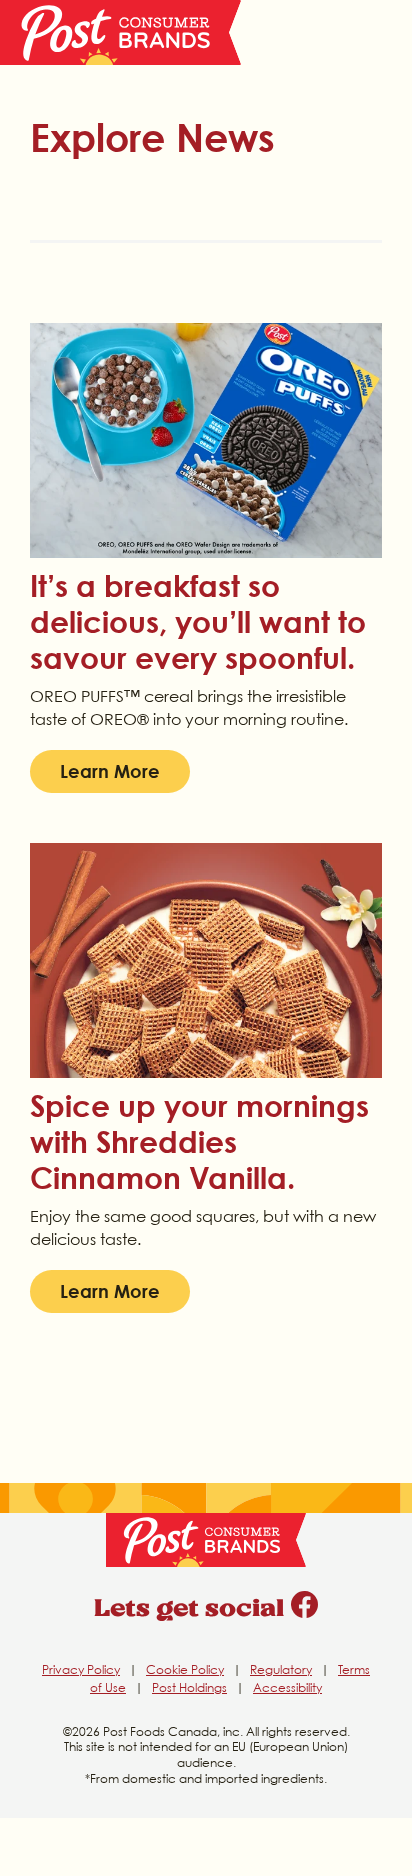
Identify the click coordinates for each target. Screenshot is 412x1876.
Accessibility (287, 1687)
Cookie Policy (185, 1669)
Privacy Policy (81, 1669)
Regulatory (281, 1669)
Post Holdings (189, 1687)
